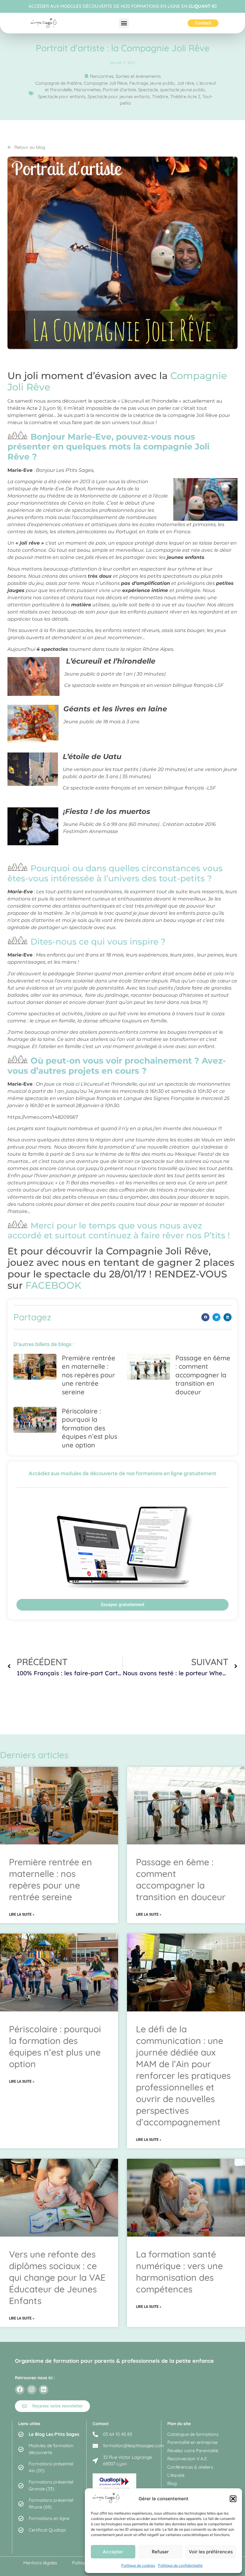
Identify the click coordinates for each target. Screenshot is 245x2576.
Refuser (160, 2552)
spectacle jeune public (183, 90)
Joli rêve (186, 83)
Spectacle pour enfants (62, 96)
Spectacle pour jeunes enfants (119, 96)
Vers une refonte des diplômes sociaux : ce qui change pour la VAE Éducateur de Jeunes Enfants (57, 2277)
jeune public (162, 83)
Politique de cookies (138, 2565)
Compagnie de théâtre (58, 83)
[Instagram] (32, 2390)
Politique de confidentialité (180, 2565)
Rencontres (102, 76)
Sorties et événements (138, 76)
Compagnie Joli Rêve (105, 83)
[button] (233, 2499)
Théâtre (160, 96)
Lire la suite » (22, 1914)
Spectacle (148, 90)
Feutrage (139, 83)
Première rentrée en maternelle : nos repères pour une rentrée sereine (89, 1375)
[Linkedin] (44, 2390)
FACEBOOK (53, 1285)
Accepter (113, 2552)
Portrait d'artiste (119, 90)
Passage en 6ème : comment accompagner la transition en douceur (203, 1375)
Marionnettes (87, 90)
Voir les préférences (211, 2552)
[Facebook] (20, 2390)
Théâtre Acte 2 (185, 96)
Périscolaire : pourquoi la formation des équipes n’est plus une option (89, 1428)
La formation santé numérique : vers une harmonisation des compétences (179, 2272)
